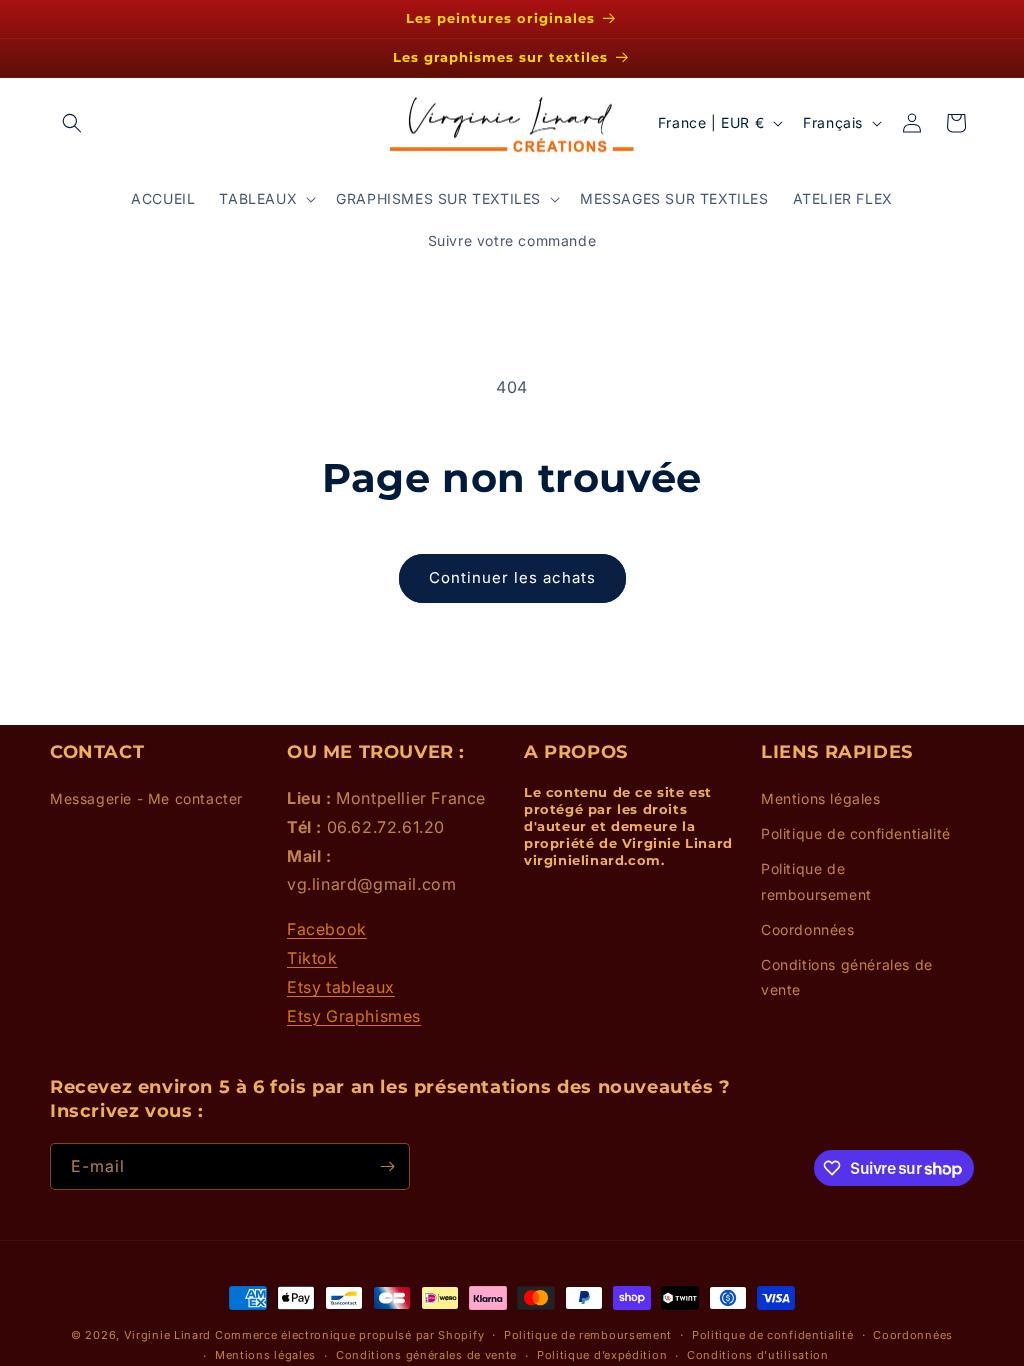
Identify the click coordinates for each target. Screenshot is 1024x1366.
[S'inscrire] (387, 1166)
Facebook (327, 929)
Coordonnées (808, 929)
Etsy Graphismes (354, 1016)
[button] (72, 123)
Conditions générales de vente (847, 977)
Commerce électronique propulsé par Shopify (349, 1335)
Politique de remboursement (816, 881)
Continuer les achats (512, 577)
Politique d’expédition (602, 1355)
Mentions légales (821, 798)
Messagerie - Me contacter (146, 798)
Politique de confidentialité (856, 833)
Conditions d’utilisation (758, 1355)
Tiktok (312, 958)
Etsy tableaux (341, 987)
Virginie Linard (168, 1335)
